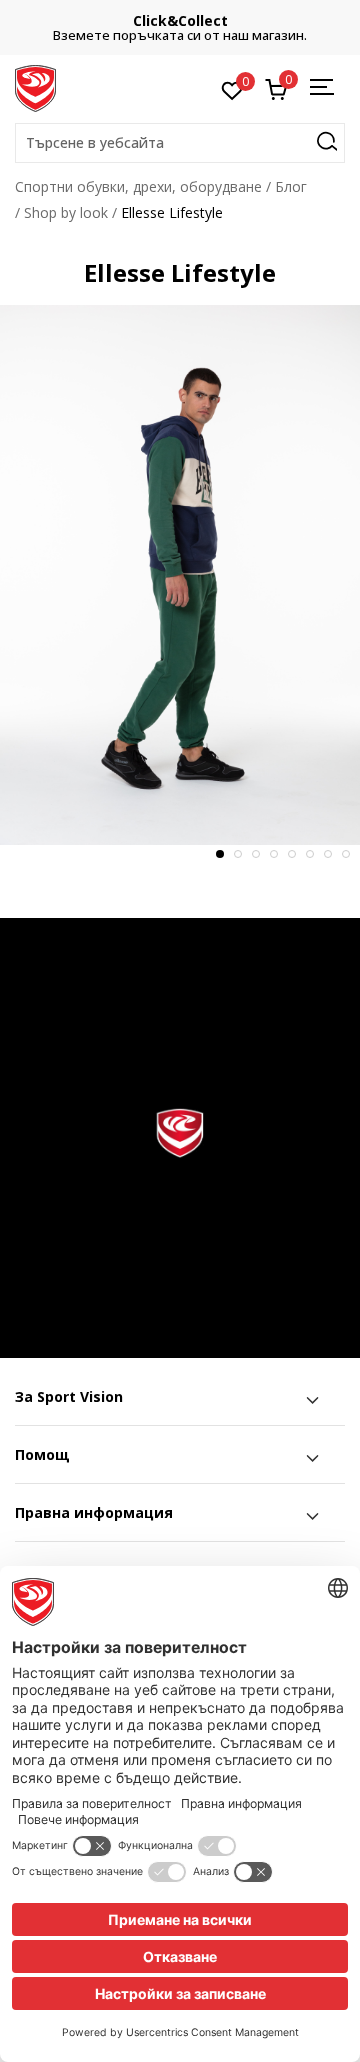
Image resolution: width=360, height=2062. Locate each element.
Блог (291, 186)
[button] (180, 143)
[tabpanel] (180, 575)
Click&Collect (180, 20)
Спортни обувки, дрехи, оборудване (138, 186)
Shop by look (66, 212)
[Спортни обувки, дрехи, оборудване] (35, 87)
